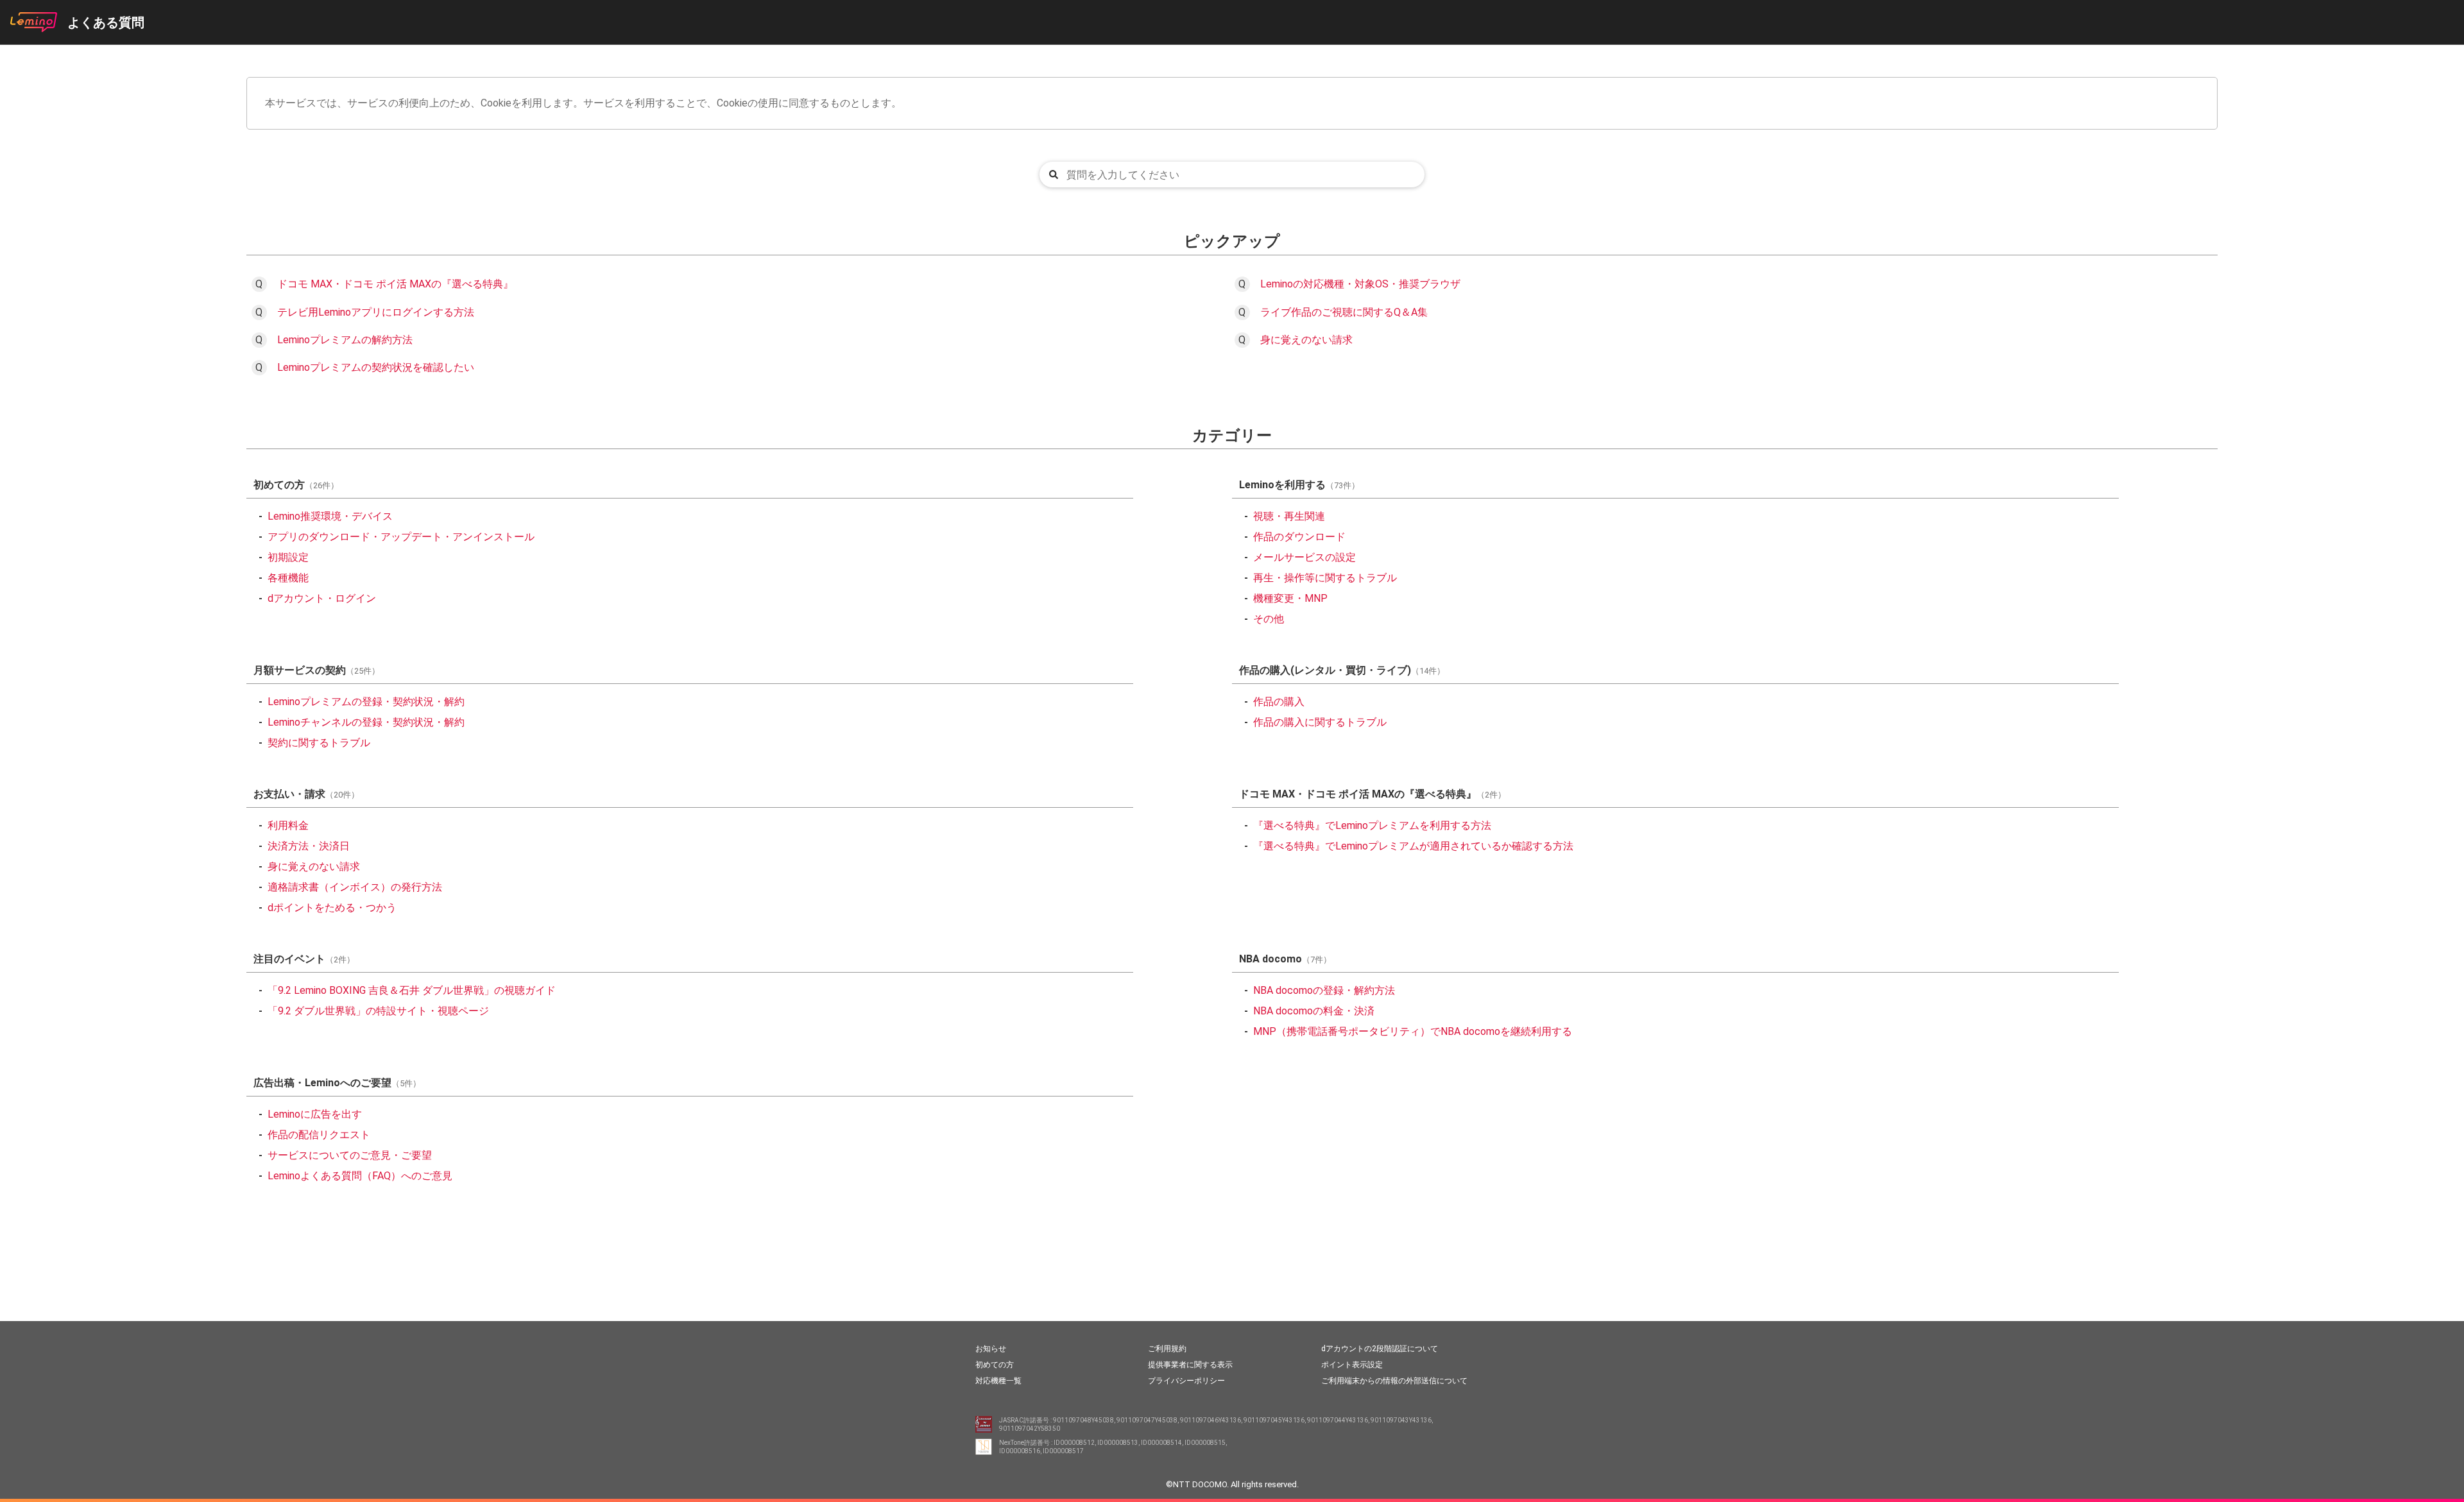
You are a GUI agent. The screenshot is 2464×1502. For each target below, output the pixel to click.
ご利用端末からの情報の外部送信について (1394, 1381)
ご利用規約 (1167, 1349)
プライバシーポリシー (1186, 1381)
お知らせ (991, 1349)
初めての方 (995, 1365)
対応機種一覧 (998, 1381)
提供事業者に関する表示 (1190, 1365)
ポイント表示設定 (1352, 1365)
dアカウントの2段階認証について (1380, 1349)
